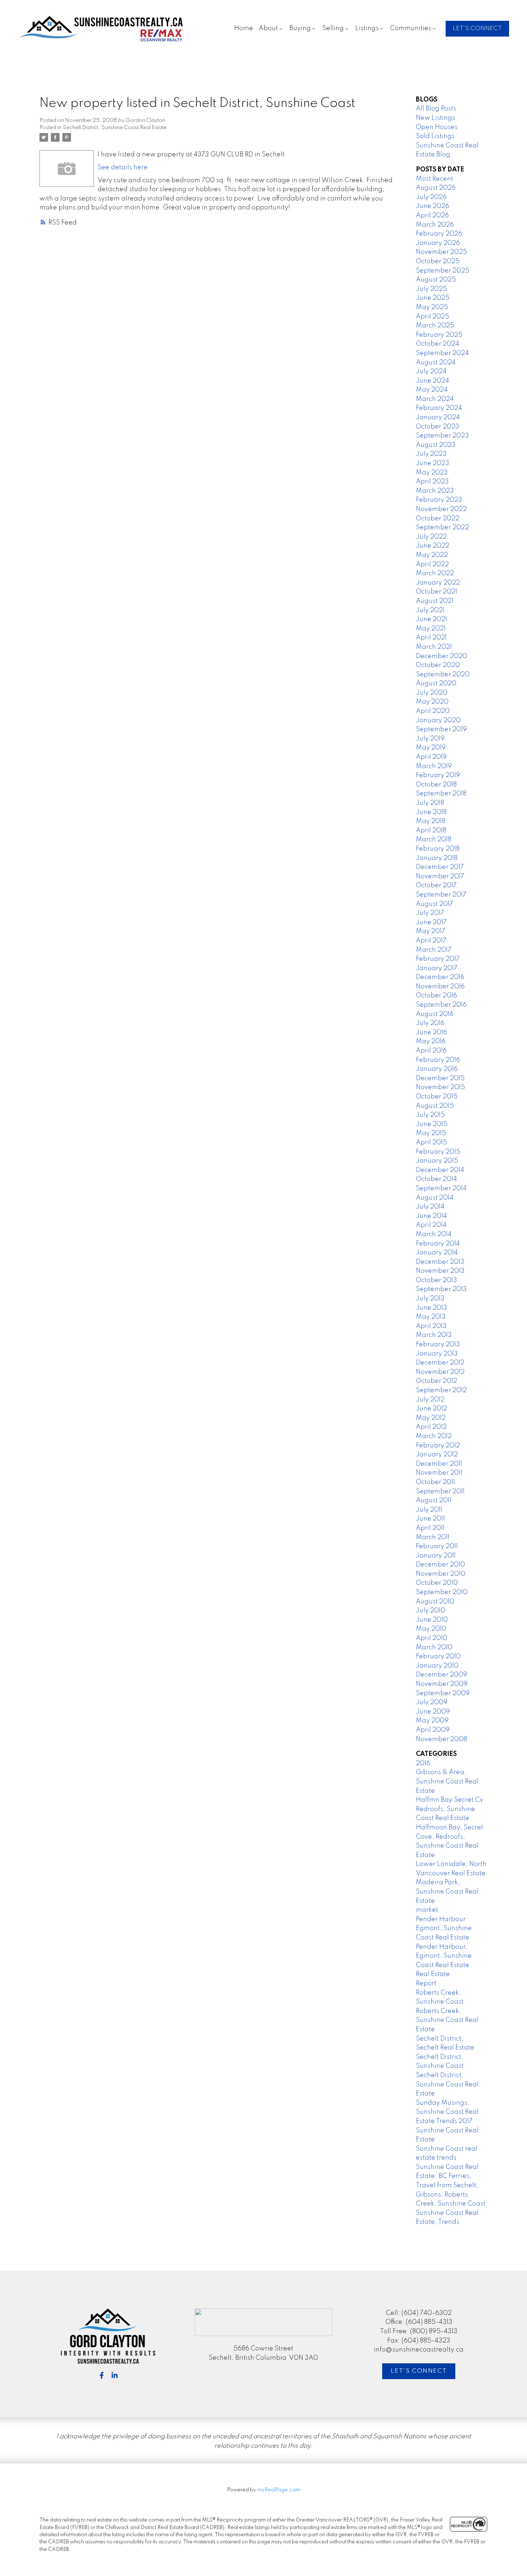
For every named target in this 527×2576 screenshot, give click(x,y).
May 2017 (431, 931)
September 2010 (442, 1592)
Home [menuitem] (244, 28)
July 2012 (430, 1400)
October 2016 (436, 996)
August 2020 (436, 684)
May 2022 (432, 555)
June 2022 (433, 546)
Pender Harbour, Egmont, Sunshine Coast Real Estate (444, 1956)
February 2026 (439, 234)
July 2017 (430, 913)
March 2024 (435, 399)
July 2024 (431, 372)
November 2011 (439, 1473)
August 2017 (435, 904)
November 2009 (442, 1684)
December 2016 (440, 977)
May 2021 (431, 629)
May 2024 (432, 390)
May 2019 (431, 748)
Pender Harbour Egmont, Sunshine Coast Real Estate (444, 1929)
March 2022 (435, 573)
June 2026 (433, 206)
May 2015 (431, 1133)
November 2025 (441, 252)
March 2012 (434, 1436)
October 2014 (436, 1179)
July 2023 (431, 454)
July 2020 (432, 693)
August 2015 (435, 1106)
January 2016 (437, 1069)
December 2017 (440, 867)
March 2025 (435, 326)
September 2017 (441, 895)
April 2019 (431, 757)
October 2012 (436, 1381)
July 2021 (430, 610)
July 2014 (430, 1207)
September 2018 (441, 794)
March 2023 (435, 491)
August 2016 (435, 1014)
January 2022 (438, 583)
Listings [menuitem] (367, 28)
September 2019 (441, 729)
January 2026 (438, 243)
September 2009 (443, 1693)
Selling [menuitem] (333, 28)
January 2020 (438, 720)
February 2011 (437, 1546)
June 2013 (431, 1308)
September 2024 (442, 353)
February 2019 (438, 775)
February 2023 (439, 500)
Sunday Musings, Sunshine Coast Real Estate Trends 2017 (447, 2112)
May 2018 (431, 821)
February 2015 (438, 1152)
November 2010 (441, 1574)
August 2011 (434, 1500)
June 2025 (433, 298)
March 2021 (434, 647)
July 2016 (430, 1023)
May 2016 (431, 1041)
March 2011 (433, 1537)
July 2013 (430, 1299)
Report (426, 1984)
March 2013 (434, 1335)
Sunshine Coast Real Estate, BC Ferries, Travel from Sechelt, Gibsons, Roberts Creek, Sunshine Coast (451, 2185)
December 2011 (439, 1464)
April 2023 (432, 482)
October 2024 (438, 344)
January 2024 (438, 417)
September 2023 (442, 436)
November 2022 (441, 509)
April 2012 (431, 1427)
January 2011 (436, 1556)
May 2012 (431, 1418)
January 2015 (437, 1161)
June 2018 (431, 812)
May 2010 (431, 1629)
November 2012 (440, 1372)
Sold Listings (435, 136)
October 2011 (435, 1482)
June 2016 (431, 1032)
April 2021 (431, 638)
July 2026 (431, 197)
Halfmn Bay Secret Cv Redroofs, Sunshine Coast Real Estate (450, 1809)
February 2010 (438, 1656)
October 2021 (436, 592)
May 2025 (432, 307)
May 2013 (431, 1317)
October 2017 (436, 885)
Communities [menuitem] (411, 28)
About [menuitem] (268, 28)
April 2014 (431, 1225)
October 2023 (438, 427)
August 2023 (436, 445)
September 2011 (440, 1492)
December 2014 (440, 1170)
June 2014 (431, 1216)
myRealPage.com (279, 2490)
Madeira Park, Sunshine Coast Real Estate (447, 1892)
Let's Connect (419, 2371)
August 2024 (436, 363)
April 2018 (431, 831)
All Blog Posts (436, 109)
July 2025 (431, 289)
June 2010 (432, 1620)
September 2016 (441, 1005)
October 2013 (436, 1280)
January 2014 (437, 1253)
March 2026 (435, 225)
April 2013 (431, 1326)
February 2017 (438, 959)
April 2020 (433, 711)
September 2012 (441, 1390)
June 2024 (433, 381)
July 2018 (430, 803)
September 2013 (441, 1289)
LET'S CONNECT (477, 29)
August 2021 (435, 601)
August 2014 (435, 1198)
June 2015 (432, 1124)
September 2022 (442, 528)
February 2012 (438, 1446)
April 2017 (431, 941)
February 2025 (439, 335)
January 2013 (437, 1354)
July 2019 (430, 739)
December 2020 (441, 656)
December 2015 (440, 1078)
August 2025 (436, 280)
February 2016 (438, 1060)
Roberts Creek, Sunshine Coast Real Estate (447, 2020)
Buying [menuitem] (300, 28)
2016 (423, 1763)
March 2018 (434, 840)
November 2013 (440, 1271)
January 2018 (437, 858)
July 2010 (431, 1611)
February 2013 (438, 1344)
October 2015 (437, 1097)
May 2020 (432, 702)
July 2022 (431, 537)
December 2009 (441, 1675)
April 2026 (432, 216)
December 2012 (440, 1363)
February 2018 (438, 849)
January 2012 (437, 1455)
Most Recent (435, 179)
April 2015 (431, 1143)
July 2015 (430, 1115)
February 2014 (438, 1244)
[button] (477, 29)
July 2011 (429, 1510)
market (427, 1910)
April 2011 (430, 1528)
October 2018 (436, 785)
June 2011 (430, 1519)
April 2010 (432, 1638)
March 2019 (434, 766)
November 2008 (441, 1739)
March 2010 (434, 1648)
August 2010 (435, 1602)
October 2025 (438, 261)
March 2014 (434, 1234)
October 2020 (438, 665)
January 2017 (437, 968)
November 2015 (440, 1087)
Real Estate (433, 1974)
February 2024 (439, 408)
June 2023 (433, 463)
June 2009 (433, 1712)
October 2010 (437, 1583)
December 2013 (440, 1262)
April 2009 (433, 1730)
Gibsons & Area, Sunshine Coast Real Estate (447, 1781)
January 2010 (437, 1666)
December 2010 (440, 1565)
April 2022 (432, 564)
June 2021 (431, 619)
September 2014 (441, 1188)
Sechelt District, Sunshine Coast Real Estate (115, 128)
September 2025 (443, 271)
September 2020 (443, 675)
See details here (123, 167)
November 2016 (440, 987)
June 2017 (431, 922)
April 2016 (431, 1051)
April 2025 (433, 317)
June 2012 (431, 1409)
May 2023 (432, 473)
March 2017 (434, 950)
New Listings (435, 118)
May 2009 (432, 1721)
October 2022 (438, 519)
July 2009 (432, 1702)
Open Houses (437, 127)
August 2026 (436, 188)
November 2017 (440, 876)
